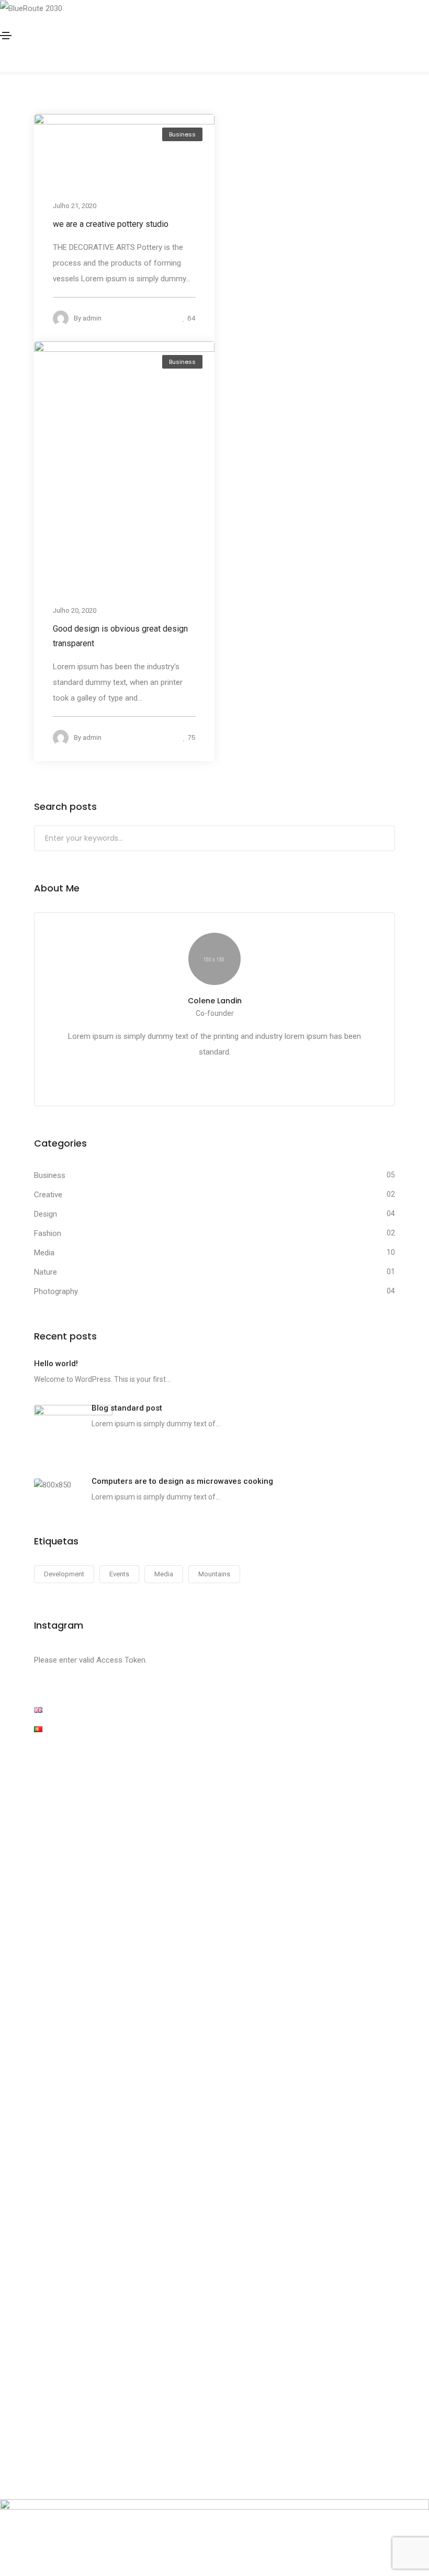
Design (46, 1214)
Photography (56, 1291)
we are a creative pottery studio (111, 224)
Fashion (48, 1233)
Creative (48, 1195)
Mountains (214, 1574)
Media (44, 1253)
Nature (46, 1272)
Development (64, 1574)
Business (182, 134)
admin (92, 318)
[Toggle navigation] (6, 36)
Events (119, 1574)
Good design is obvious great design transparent (120, 637)
